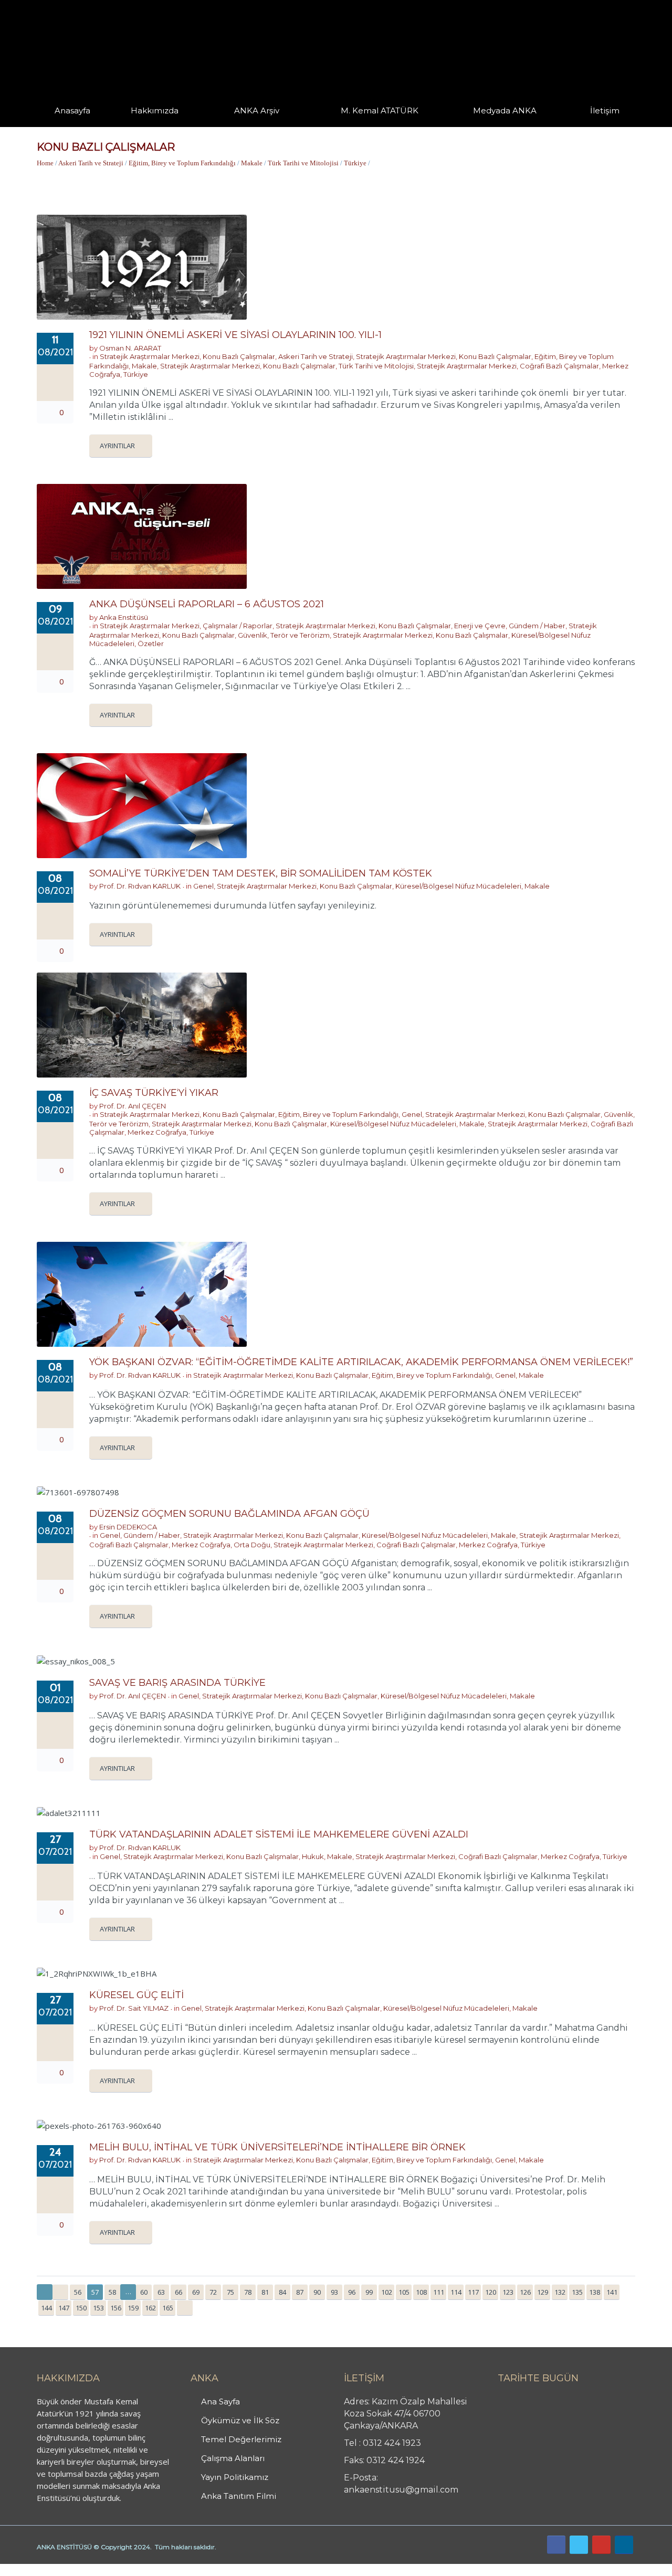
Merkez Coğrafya (157, 1132)
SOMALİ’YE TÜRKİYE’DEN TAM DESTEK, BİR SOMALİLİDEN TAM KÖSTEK (261, 873)
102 (387, 2292)
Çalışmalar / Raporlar (238, 626)
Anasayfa (72, 110)
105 (404, 2292)
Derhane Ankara (108, 2570)
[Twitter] (579, 2545)
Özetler (151, 643)
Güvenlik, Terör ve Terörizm (284, 635)
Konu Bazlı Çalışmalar (239, 356)
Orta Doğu (252, 1545)
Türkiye (355, 163)
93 (334, 2292)
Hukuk (313, 1856)
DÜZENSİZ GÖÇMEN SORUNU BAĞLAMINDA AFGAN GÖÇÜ (229, 1514)
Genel (203, 886)
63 (161, 2292)
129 (543, 2292)
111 (439, 2292)
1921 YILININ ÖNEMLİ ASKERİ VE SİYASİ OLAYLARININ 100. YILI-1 (235, 335)
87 (300, 2292)
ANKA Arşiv (257, 110)
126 (525, 2292)
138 (595, 2292)
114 (456, 2292)
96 (352, 2292)
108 (421, 2292)
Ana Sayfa (220, 2401)
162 (150, 2308)
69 (196, 2292)
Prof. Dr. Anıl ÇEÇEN (133, 1106)
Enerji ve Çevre (480, 626)
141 (612, 2292)
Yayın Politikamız (235, 2477)
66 (178, 2292)
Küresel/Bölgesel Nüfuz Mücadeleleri (458, 886)
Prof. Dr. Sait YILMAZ (134, 2008)
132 (560, 2292)
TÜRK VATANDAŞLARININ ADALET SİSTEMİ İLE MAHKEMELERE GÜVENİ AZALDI (279, 1834)
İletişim (605, 110)
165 (168, 2308)
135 (577, 2292)
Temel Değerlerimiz (241, 2439)
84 (282, 2292)
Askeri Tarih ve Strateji (91, 163)
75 (230, 2292)
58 (112, 2292)
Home (45, 163)
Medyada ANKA (505, 110)
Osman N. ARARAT (130, 348)
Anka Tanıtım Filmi (239, 2496)
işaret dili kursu (165, 2570)
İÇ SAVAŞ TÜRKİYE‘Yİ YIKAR (154, 1093)
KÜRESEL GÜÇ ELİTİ (136, 1995)
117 (473, 2292)
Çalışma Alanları (233, 2458)
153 (98, 2308)
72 (213, 2292)
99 (369, 2292)
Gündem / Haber (537, 626)
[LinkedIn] (624, 2545)
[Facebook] (556, 2545)
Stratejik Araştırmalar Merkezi (150, 356)
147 (64, 2308)
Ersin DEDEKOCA (128, 1527)
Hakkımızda (155, 110)
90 (317, 2292)
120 (491, 2292)
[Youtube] (601, 2545)
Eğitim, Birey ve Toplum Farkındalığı (182, 163)
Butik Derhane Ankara (39, 2570)
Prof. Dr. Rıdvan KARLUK (140, 886)
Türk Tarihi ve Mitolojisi (303, 163)
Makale (252, 163)
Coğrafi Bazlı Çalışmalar (559, 366)
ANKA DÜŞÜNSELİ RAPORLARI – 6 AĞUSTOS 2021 (207, 604)
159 (133, 2308)
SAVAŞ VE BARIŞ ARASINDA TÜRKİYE (177, 1683)
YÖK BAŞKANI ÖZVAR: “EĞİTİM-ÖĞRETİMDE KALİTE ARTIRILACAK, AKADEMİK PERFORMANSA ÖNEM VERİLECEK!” (361, 1362)
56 (78, 2292)
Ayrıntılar (117, 446)
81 (265, 2292)
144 (46, 2308)
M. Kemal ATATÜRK (380, 110)
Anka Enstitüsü (124, 617)
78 (248, 2292)
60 (144, 2292)
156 (116, 2308)
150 (81, 2308)
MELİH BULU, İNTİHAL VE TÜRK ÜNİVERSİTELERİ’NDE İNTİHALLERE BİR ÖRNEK (277, 2147)
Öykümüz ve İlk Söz (240, 2420)
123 (508, 2292)
